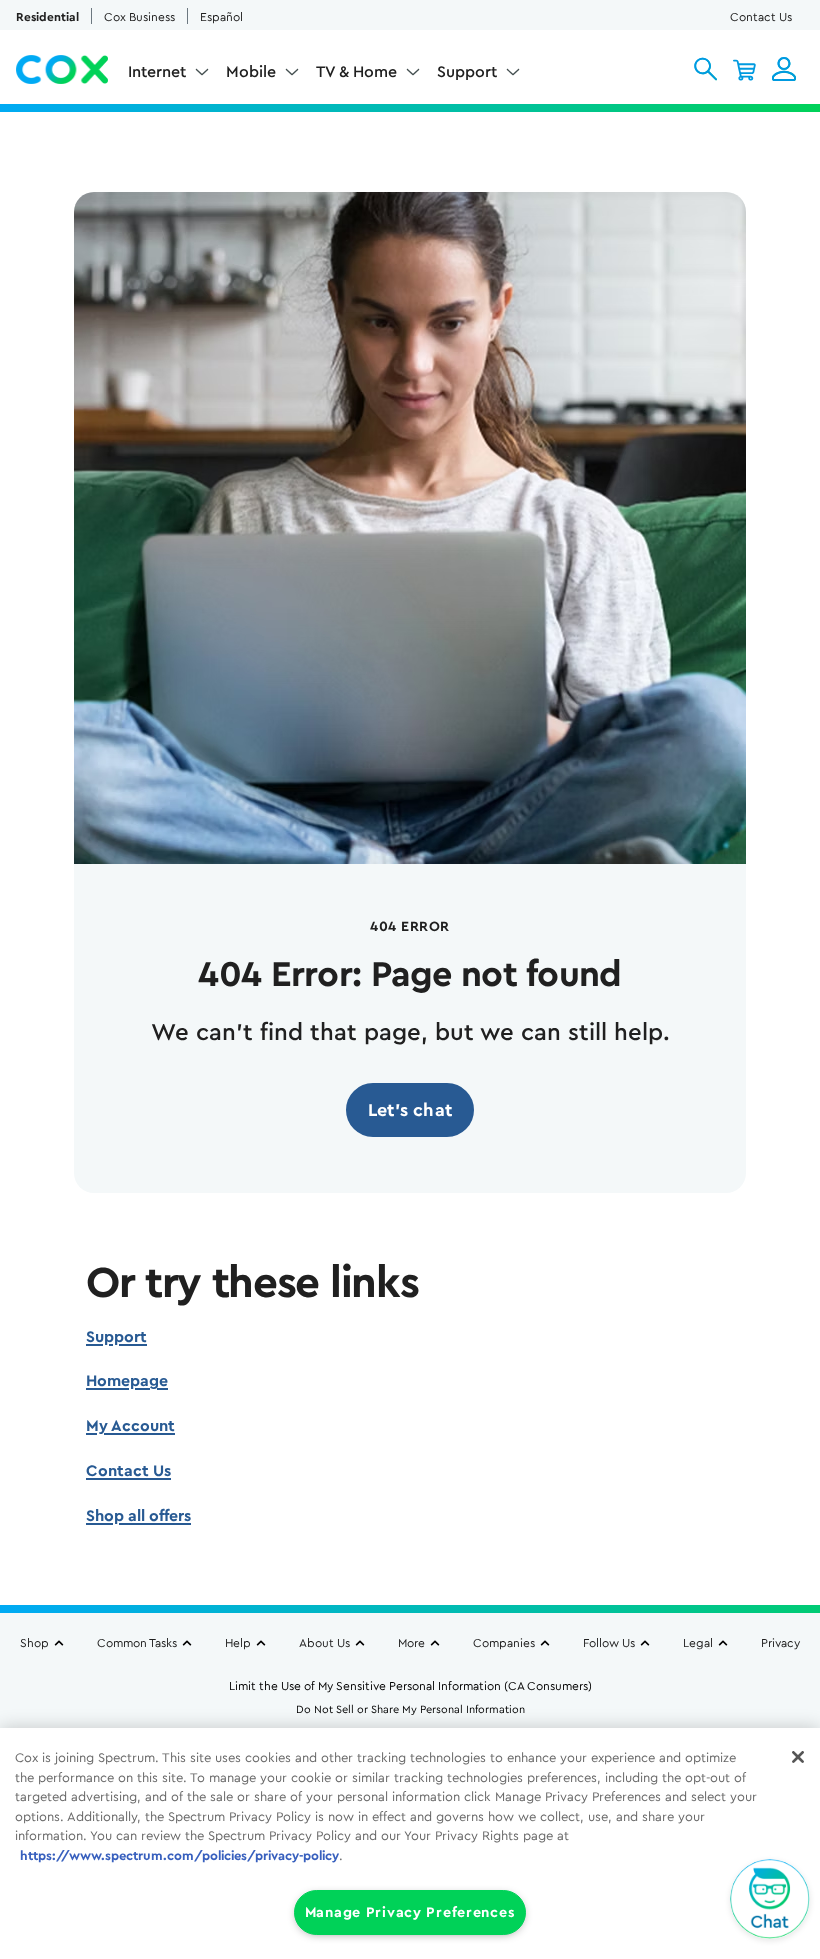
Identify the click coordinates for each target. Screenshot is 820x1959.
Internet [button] (157, 72)
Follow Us (609, 1643)
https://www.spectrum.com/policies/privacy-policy (179, 1855)
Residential (47, 17)
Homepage (127, 1381)
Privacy (780, 1643)
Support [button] (467, 72)
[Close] (798, 1757)
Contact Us (761, 17)
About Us (324, 1643)
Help (238, 1643)
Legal (698, 1643)
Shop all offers (138, 1516)
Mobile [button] (251, 72)
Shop (34, 1643)
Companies (504, 1643)
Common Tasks (137, 1643)
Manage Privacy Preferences (410, 1912)
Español (221, 17)
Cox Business (139, 17)
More (411, 1643)
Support (116, 1337)
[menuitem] (169, 76)
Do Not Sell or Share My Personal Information (410, 1709)
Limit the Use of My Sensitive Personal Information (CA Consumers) (410, 1686)
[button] (705, 69)
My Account (130, 1426)
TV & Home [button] (356, 72)
